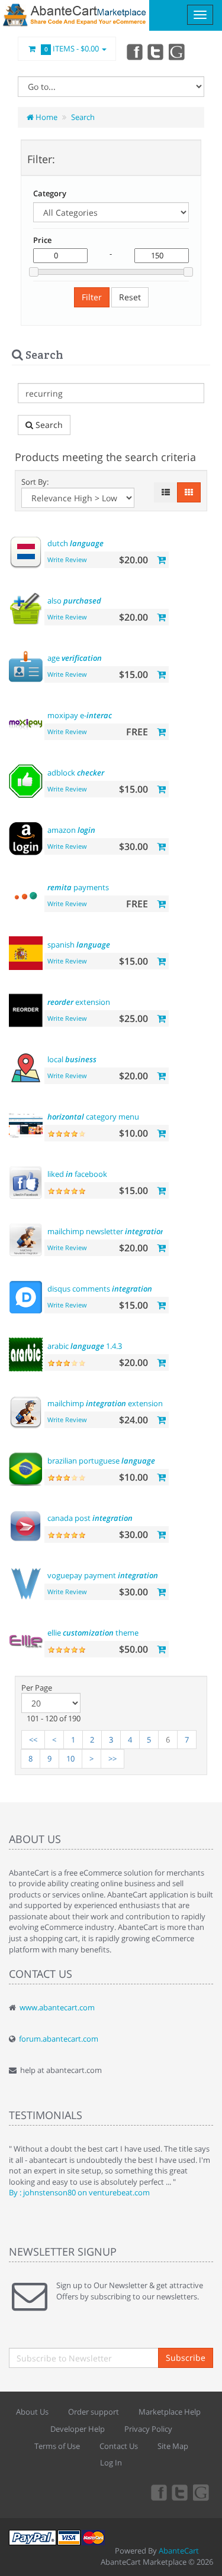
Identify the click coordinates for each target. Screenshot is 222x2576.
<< (33, 1740)
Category (50, 193)
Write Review (67, 559)
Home (46, 117)
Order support (94, 2412)
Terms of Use (57, 2446)
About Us (32, 2412)
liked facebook (77, 1174)
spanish (79, 945)
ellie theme (93, 1633)
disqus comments (100, 1289)
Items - (72, 48)
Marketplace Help (170, 2412)
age (75, 658)
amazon (71, 830)
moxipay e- (80, 715)
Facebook (134, 51)
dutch (75, 543)
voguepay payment (103, 1575)
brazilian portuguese (101, 1461)
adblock (76, 773)
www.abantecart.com (57, 2007)
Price (42, 240)
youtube (178, 51)
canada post (90, 1518)
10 (70, 1759)
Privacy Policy (148, 2429)
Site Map (173, 2446)
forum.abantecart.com (59, 2039)
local (72, 1059)
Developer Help (78, 2429)
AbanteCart (179, 2551)
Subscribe (186, 2358)
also (74, 601)
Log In (111, 2463)
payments (78, 887)
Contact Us (119, 2446)
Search (83, 117)
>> (112, 1759)
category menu (93, 1117)
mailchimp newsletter (106, 1231)
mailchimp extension (105, 1403)
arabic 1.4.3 (85, 1346)
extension (79, 1002)
